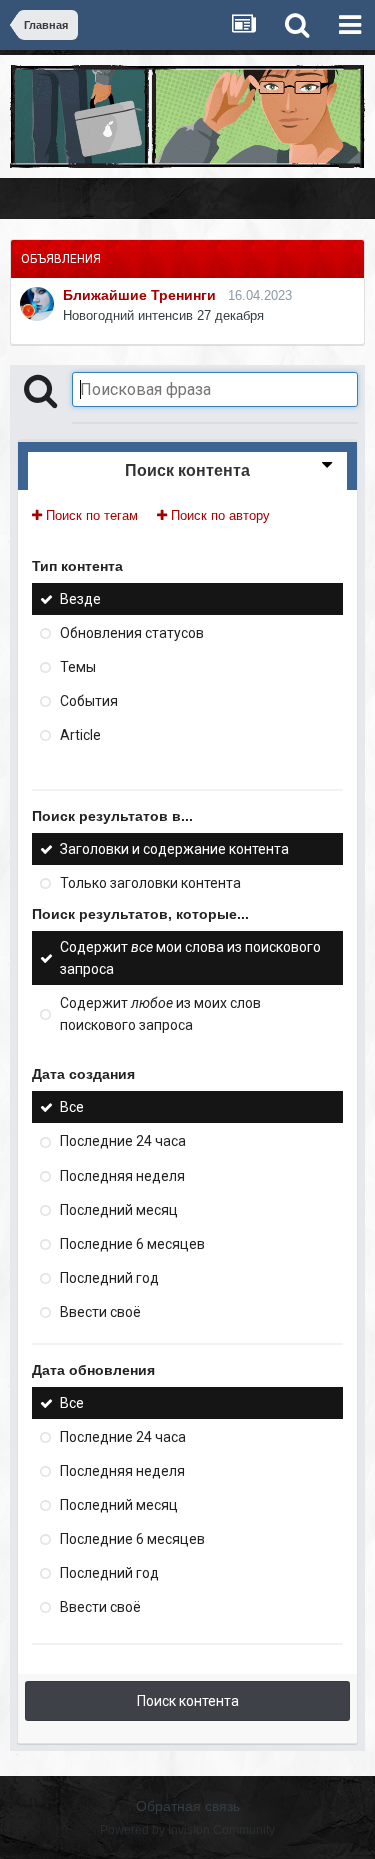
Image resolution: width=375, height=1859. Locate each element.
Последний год (109, 1278)
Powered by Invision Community (187, 1830)
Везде (80, 599)
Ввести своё (100, 1312)
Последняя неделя (122, 1176)
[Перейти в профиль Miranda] (37, 304)
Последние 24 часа (123, 1142)
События (89, 701)
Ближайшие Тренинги (139, 295)
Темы (78, 667)
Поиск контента (188, 1701)
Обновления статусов (132, 633)
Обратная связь (188, 1806)
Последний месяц (119, 1210)
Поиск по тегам (90, 515)
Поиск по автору (218, 515)
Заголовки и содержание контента (174, 849)
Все (72, 1107)
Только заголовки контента (150, 883)
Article (80, 735)
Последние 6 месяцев (132, 1244)
